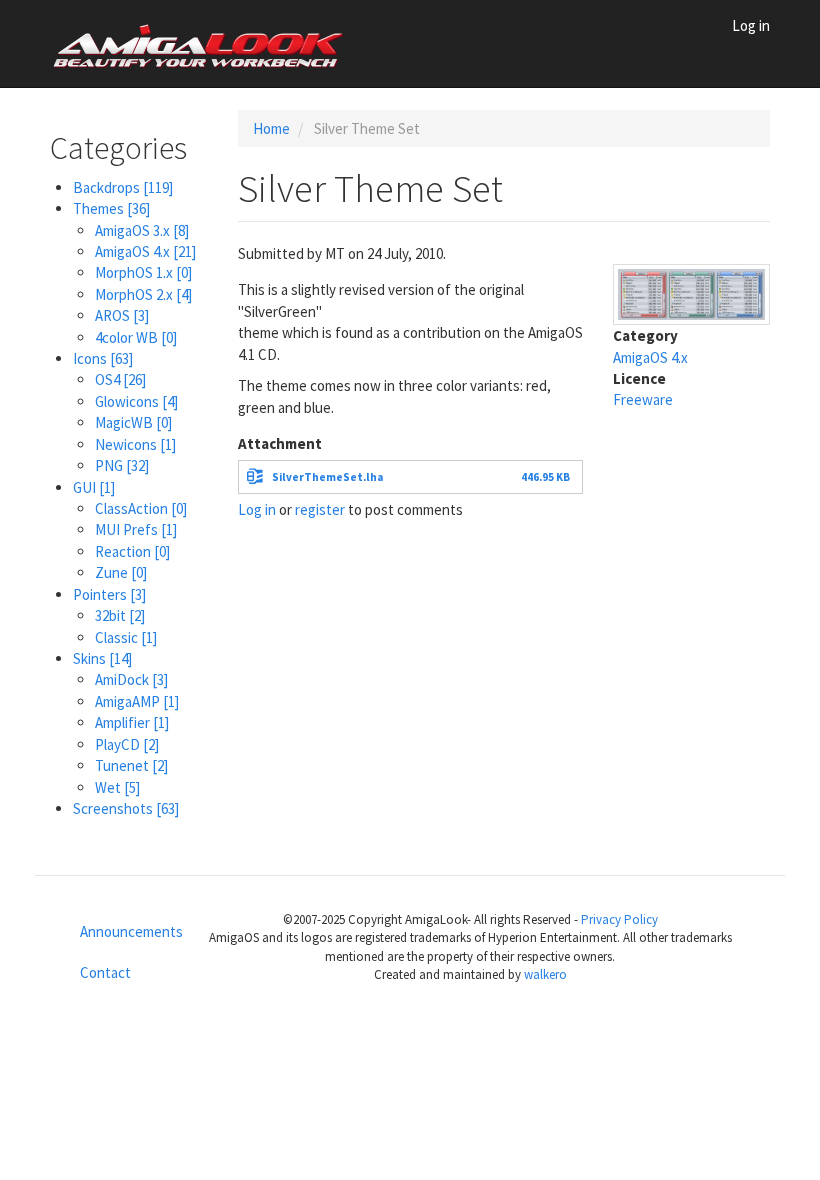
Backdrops (123, 187)
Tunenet (131, 765)
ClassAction (141, 508)
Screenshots (126, 808)
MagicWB (133, 422)
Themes (111, 208)
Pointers (109, 594)
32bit (120, 615)
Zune (121, 572)
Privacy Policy (619, 919)
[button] (692, 292)
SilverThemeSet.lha (327, 477)
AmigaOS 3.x (142, 230)
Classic (126, 637)
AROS (122, 315)
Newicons (135, 444)
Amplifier (132, 722)
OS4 (120, 379)
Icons (103, 358)
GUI (94, 487)
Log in (751, 25)
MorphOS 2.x (143, 294)
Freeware (643, 399)
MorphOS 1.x (143, 272)
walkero (545, 974)
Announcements (117, 931)
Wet (117, 787)
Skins (102, 658)
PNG (122, 465)
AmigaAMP (137, 701)
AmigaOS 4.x (145, 251)
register (320, 509)
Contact (105, 972)
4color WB (136, 337)
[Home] (207, 44)
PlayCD (127, 744)
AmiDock (131, 679)
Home (271, 128)
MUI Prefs (136, 529)
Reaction (132, 551)
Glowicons (136, 401)
